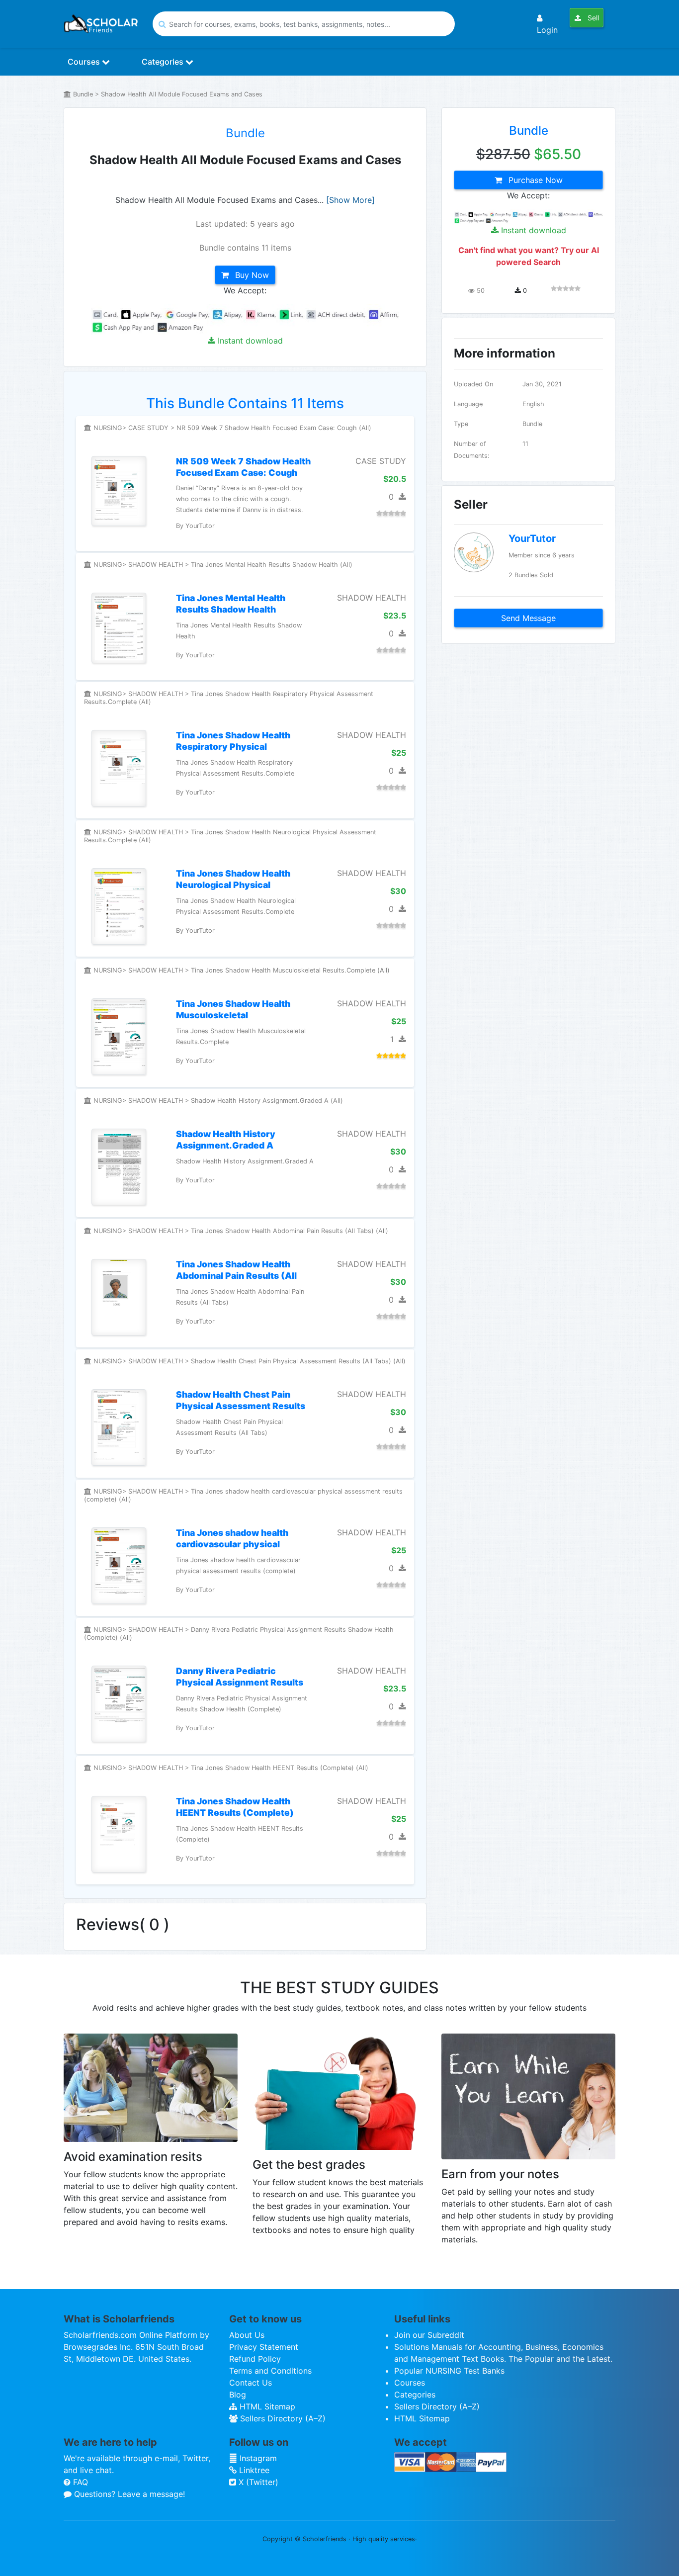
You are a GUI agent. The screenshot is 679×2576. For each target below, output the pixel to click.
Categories (164, 62)
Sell (592, 18)
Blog (238, 2395)
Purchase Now (534, 180)
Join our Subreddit (429, 2335)
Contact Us (251, 2383)
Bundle (245, 133)
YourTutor (532, 538)
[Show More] (350, 200)
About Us (247, 2335)
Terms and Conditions (270, 2371)
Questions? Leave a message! (128, 2494)
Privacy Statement (264, 2347)
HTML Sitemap (266, 2406)
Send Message (528, 618)
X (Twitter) (257, 2482)
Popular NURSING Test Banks (449, 2371)
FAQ (79, 2482)
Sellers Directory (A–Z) (282, 2418)
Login (547, 30)
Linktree (253, 2470)
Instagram (257, 2458)
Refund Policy (255, 2359)
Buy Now (251, 275)
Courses (85, 62)
